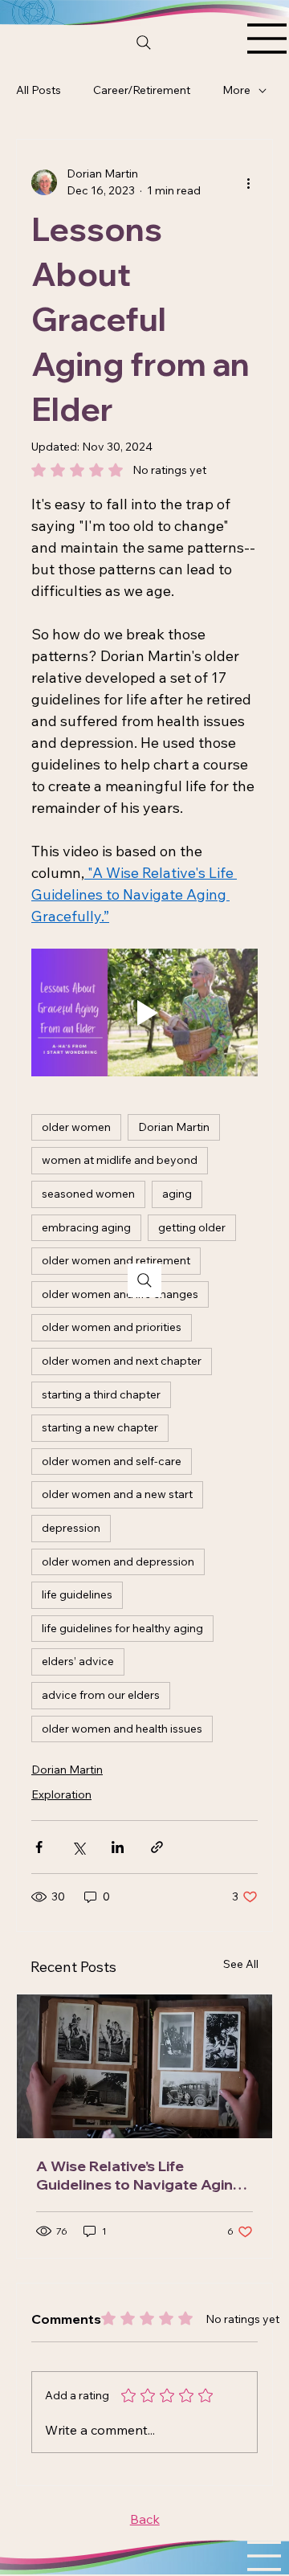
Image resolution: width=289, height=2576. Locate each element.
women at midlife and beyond (120, 1160)
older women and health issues (122, 1729)
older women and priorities (112, 1327)
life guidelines (77, 1594)
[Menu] (267, 39)
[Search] (144, 43)
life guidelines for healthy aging (122, 1628)
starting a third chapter (101, 1394)
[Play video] (144, 1012)
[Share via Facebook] (39, 1847)
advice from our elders (101, 1695)
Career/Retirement (142, 90)
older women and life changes (120, 1294)
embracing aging (86, 1227)
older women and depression (118, 1562)
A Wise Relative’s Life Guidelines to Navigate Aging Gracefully (139, 2175)
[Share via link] (157, 1847)
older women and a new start (117, 1494)
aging (177, 1194)
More (236, 90)
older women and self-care (112, 1461)
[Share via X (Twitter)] (78, 1847)
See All (241, 1964)
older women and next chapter (122, 1361)
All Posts (39, 90)
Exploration (61, 1794)
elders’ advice (78, 1661)
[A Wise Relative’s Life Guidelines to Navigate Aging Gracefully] (144, 2066)
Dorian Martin (174, 1127)
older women (76, 1127)
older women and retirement (116, 1260)
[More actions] (248, 182)
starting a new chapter (100, 1427)
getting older (192, 1227)
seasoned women (88, 1194)
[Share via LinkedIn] (118, 1847)
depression (71, 1528)
